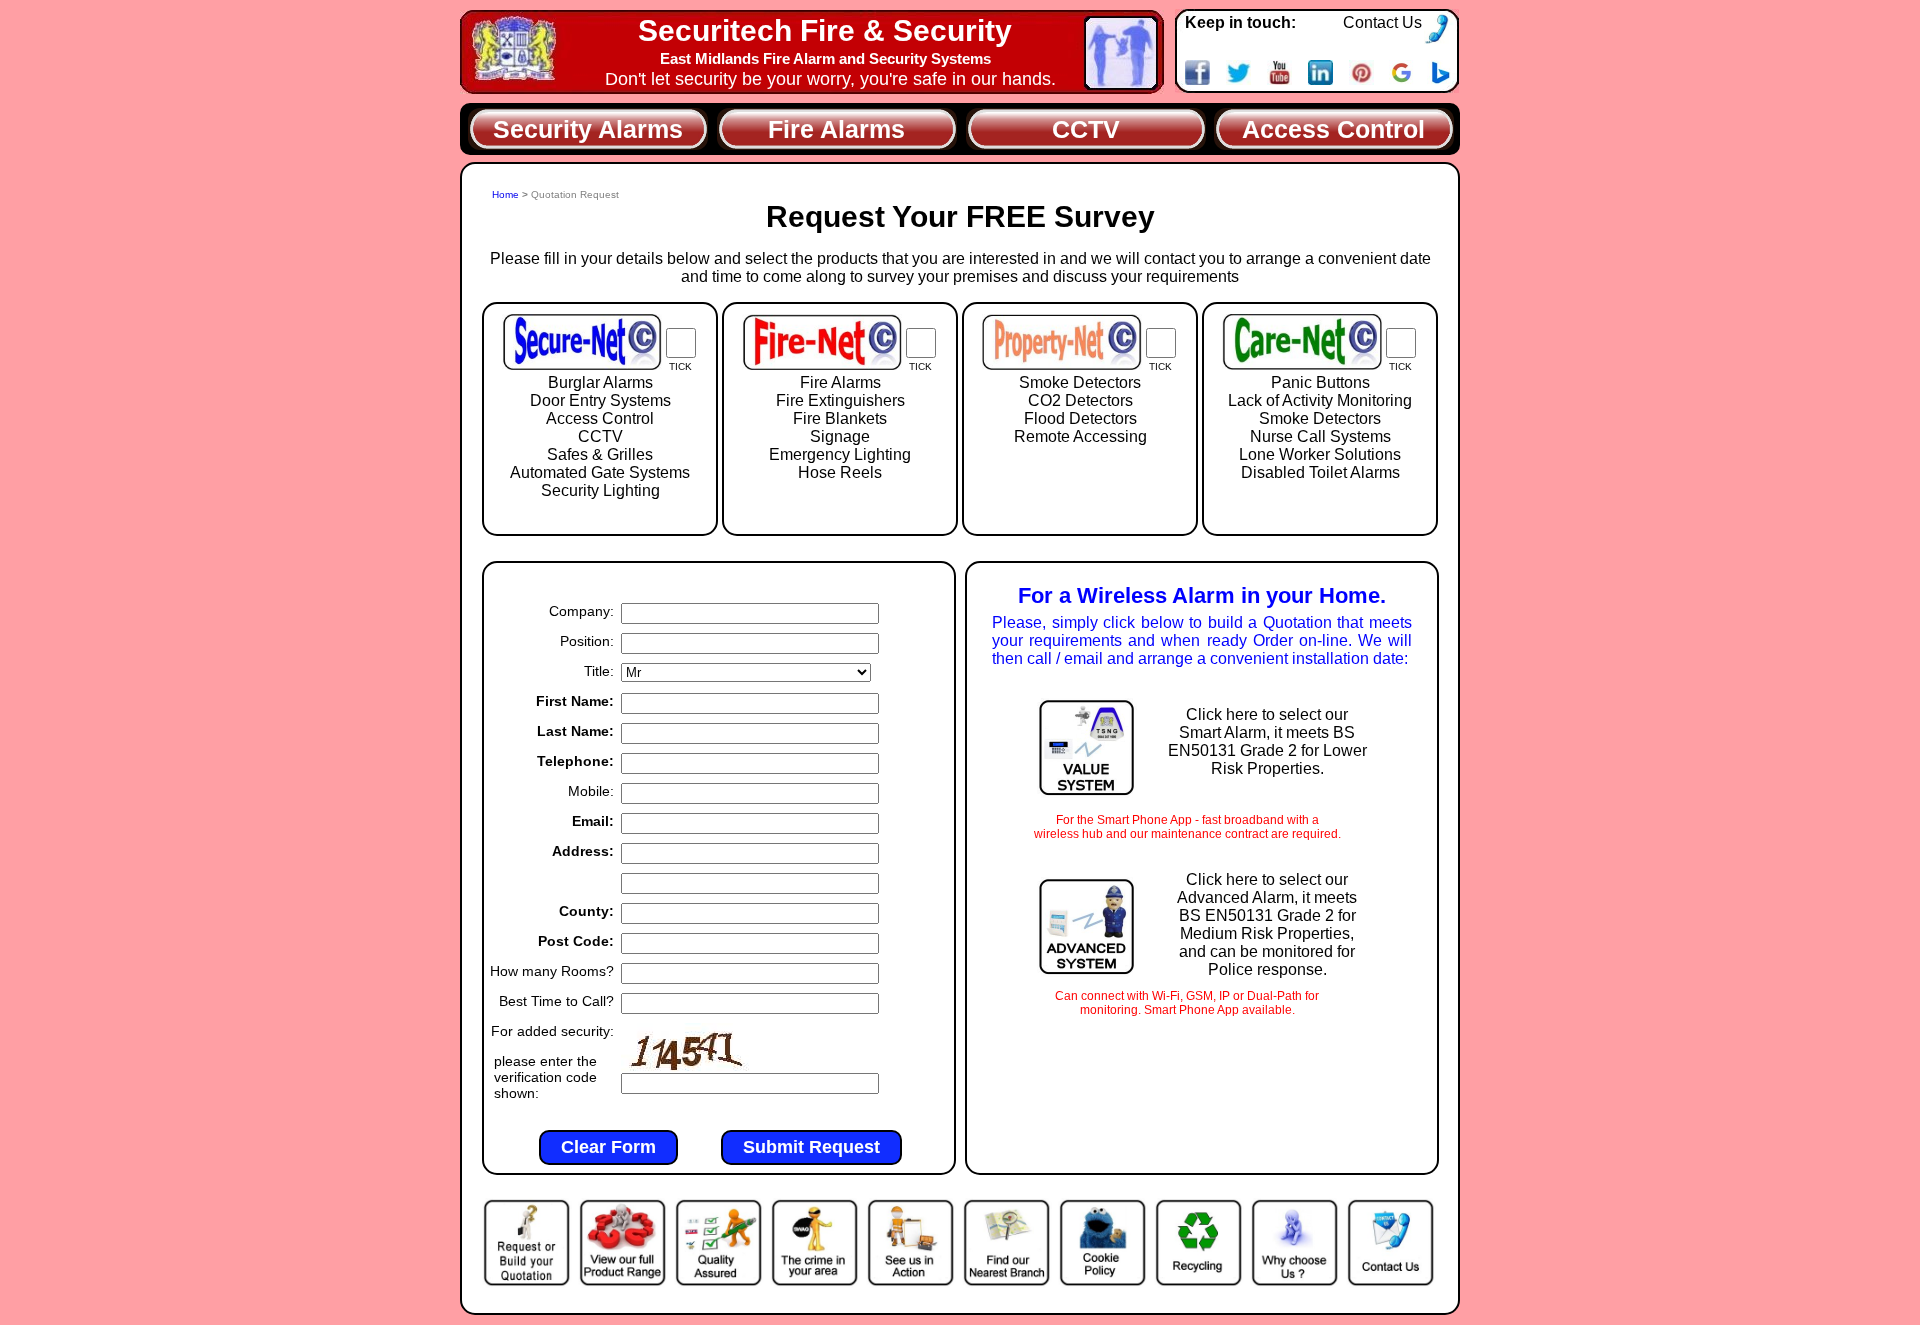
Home (507, 194)
